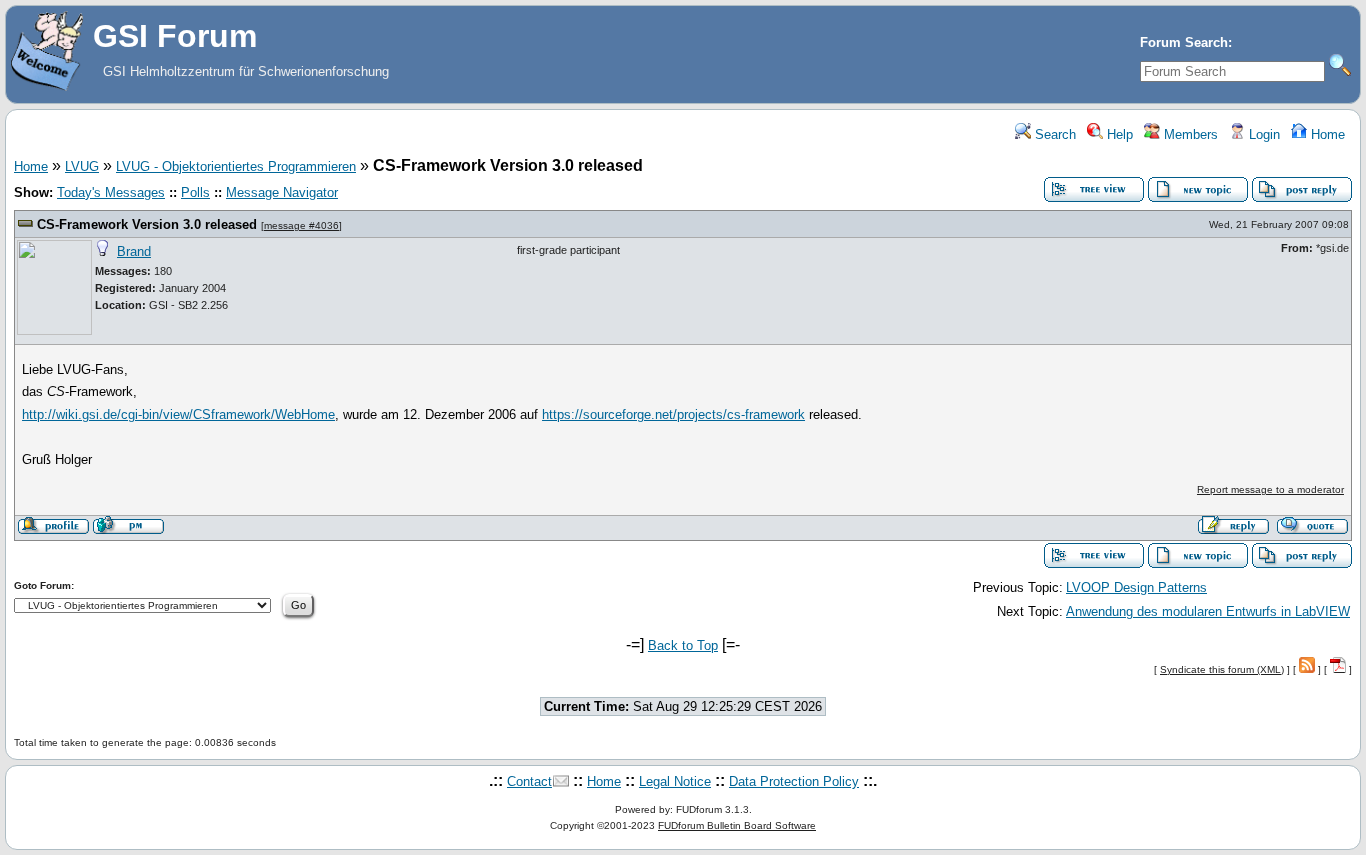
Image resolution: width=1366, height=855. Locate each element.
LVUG (82, 166)
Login (1262, 134)
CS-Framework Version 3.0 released (147, 224)
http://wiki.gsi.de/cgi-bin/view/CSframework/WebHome (178, 414)
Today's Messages (111, 192)
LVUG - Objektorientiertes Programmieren (236, 166)
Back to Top (683, 645)
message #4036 (301, 225)
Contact (529, 781)
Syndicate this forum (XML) (1222, 669)
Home (1326, 134)
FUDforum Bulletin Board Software (737, 825)
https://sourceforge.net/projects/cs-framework (673, 414)
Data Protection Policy (794, 781)
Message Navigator (282, 192)
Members (1189, 134)
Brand (134, 251)
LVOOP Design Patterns (1136, 587)
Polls (195, 192)
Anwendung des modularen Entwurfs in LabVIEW (1208, 611)
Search (1053, 134)
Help (1118, 134)
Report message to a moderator (1270, 489)
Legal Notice (675, 781)
